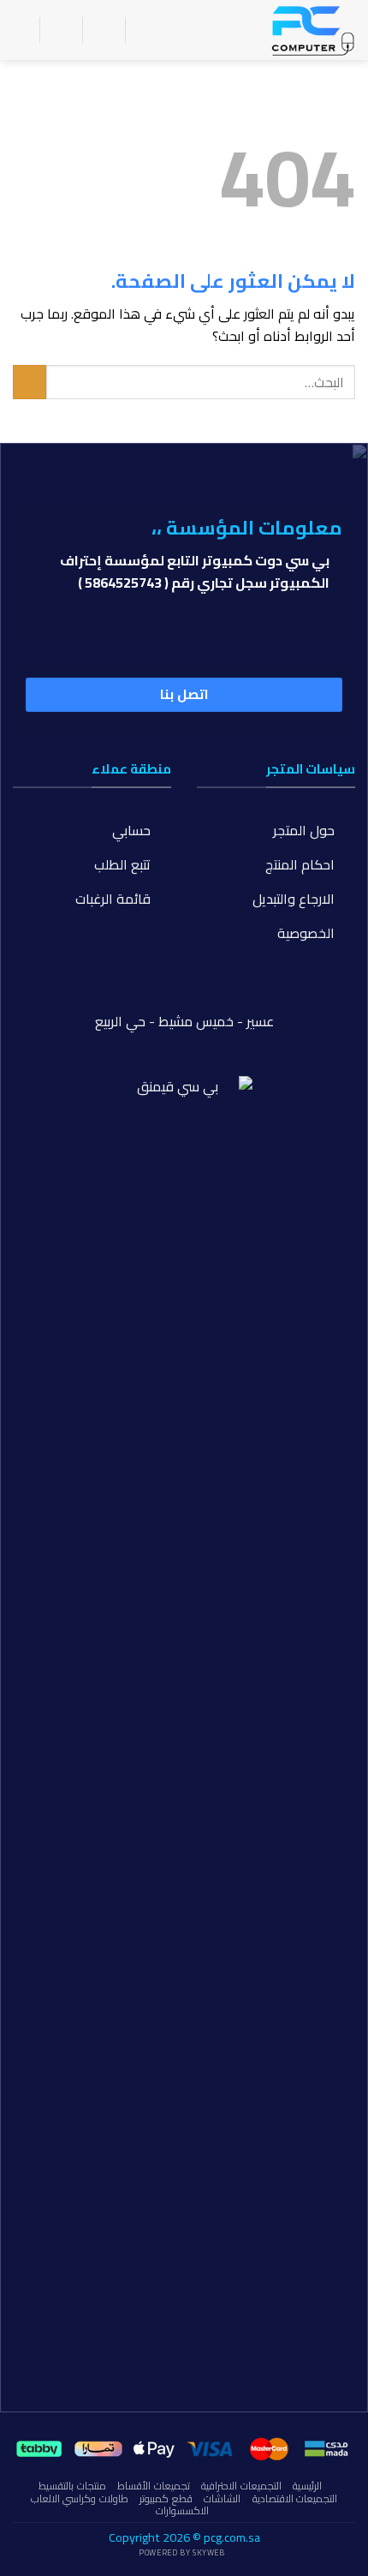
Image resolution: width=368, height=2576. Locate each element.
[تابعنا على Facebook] (245, 994)
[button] (148, 30)
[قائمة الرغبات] (104, 30)
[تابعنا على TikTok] (184, 994)
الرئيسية (307, 2486)
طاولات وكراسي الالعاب (80, 2498)
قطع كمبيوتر (166, 2498)
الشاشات (222, 2498)
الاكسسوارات (182, 2510)
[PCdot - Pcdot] (270, 30)
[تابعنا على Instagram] (215, 994)
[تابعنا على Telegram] (123, 994)
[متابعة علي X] (154, 994)
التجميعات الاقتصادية (295, 2498)
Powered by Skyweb (181, 2552)
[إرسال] (30, 382)
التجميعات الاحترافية (241, 2486)
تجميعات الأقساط (154, 2486)
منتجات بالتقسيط (72, 2486)
